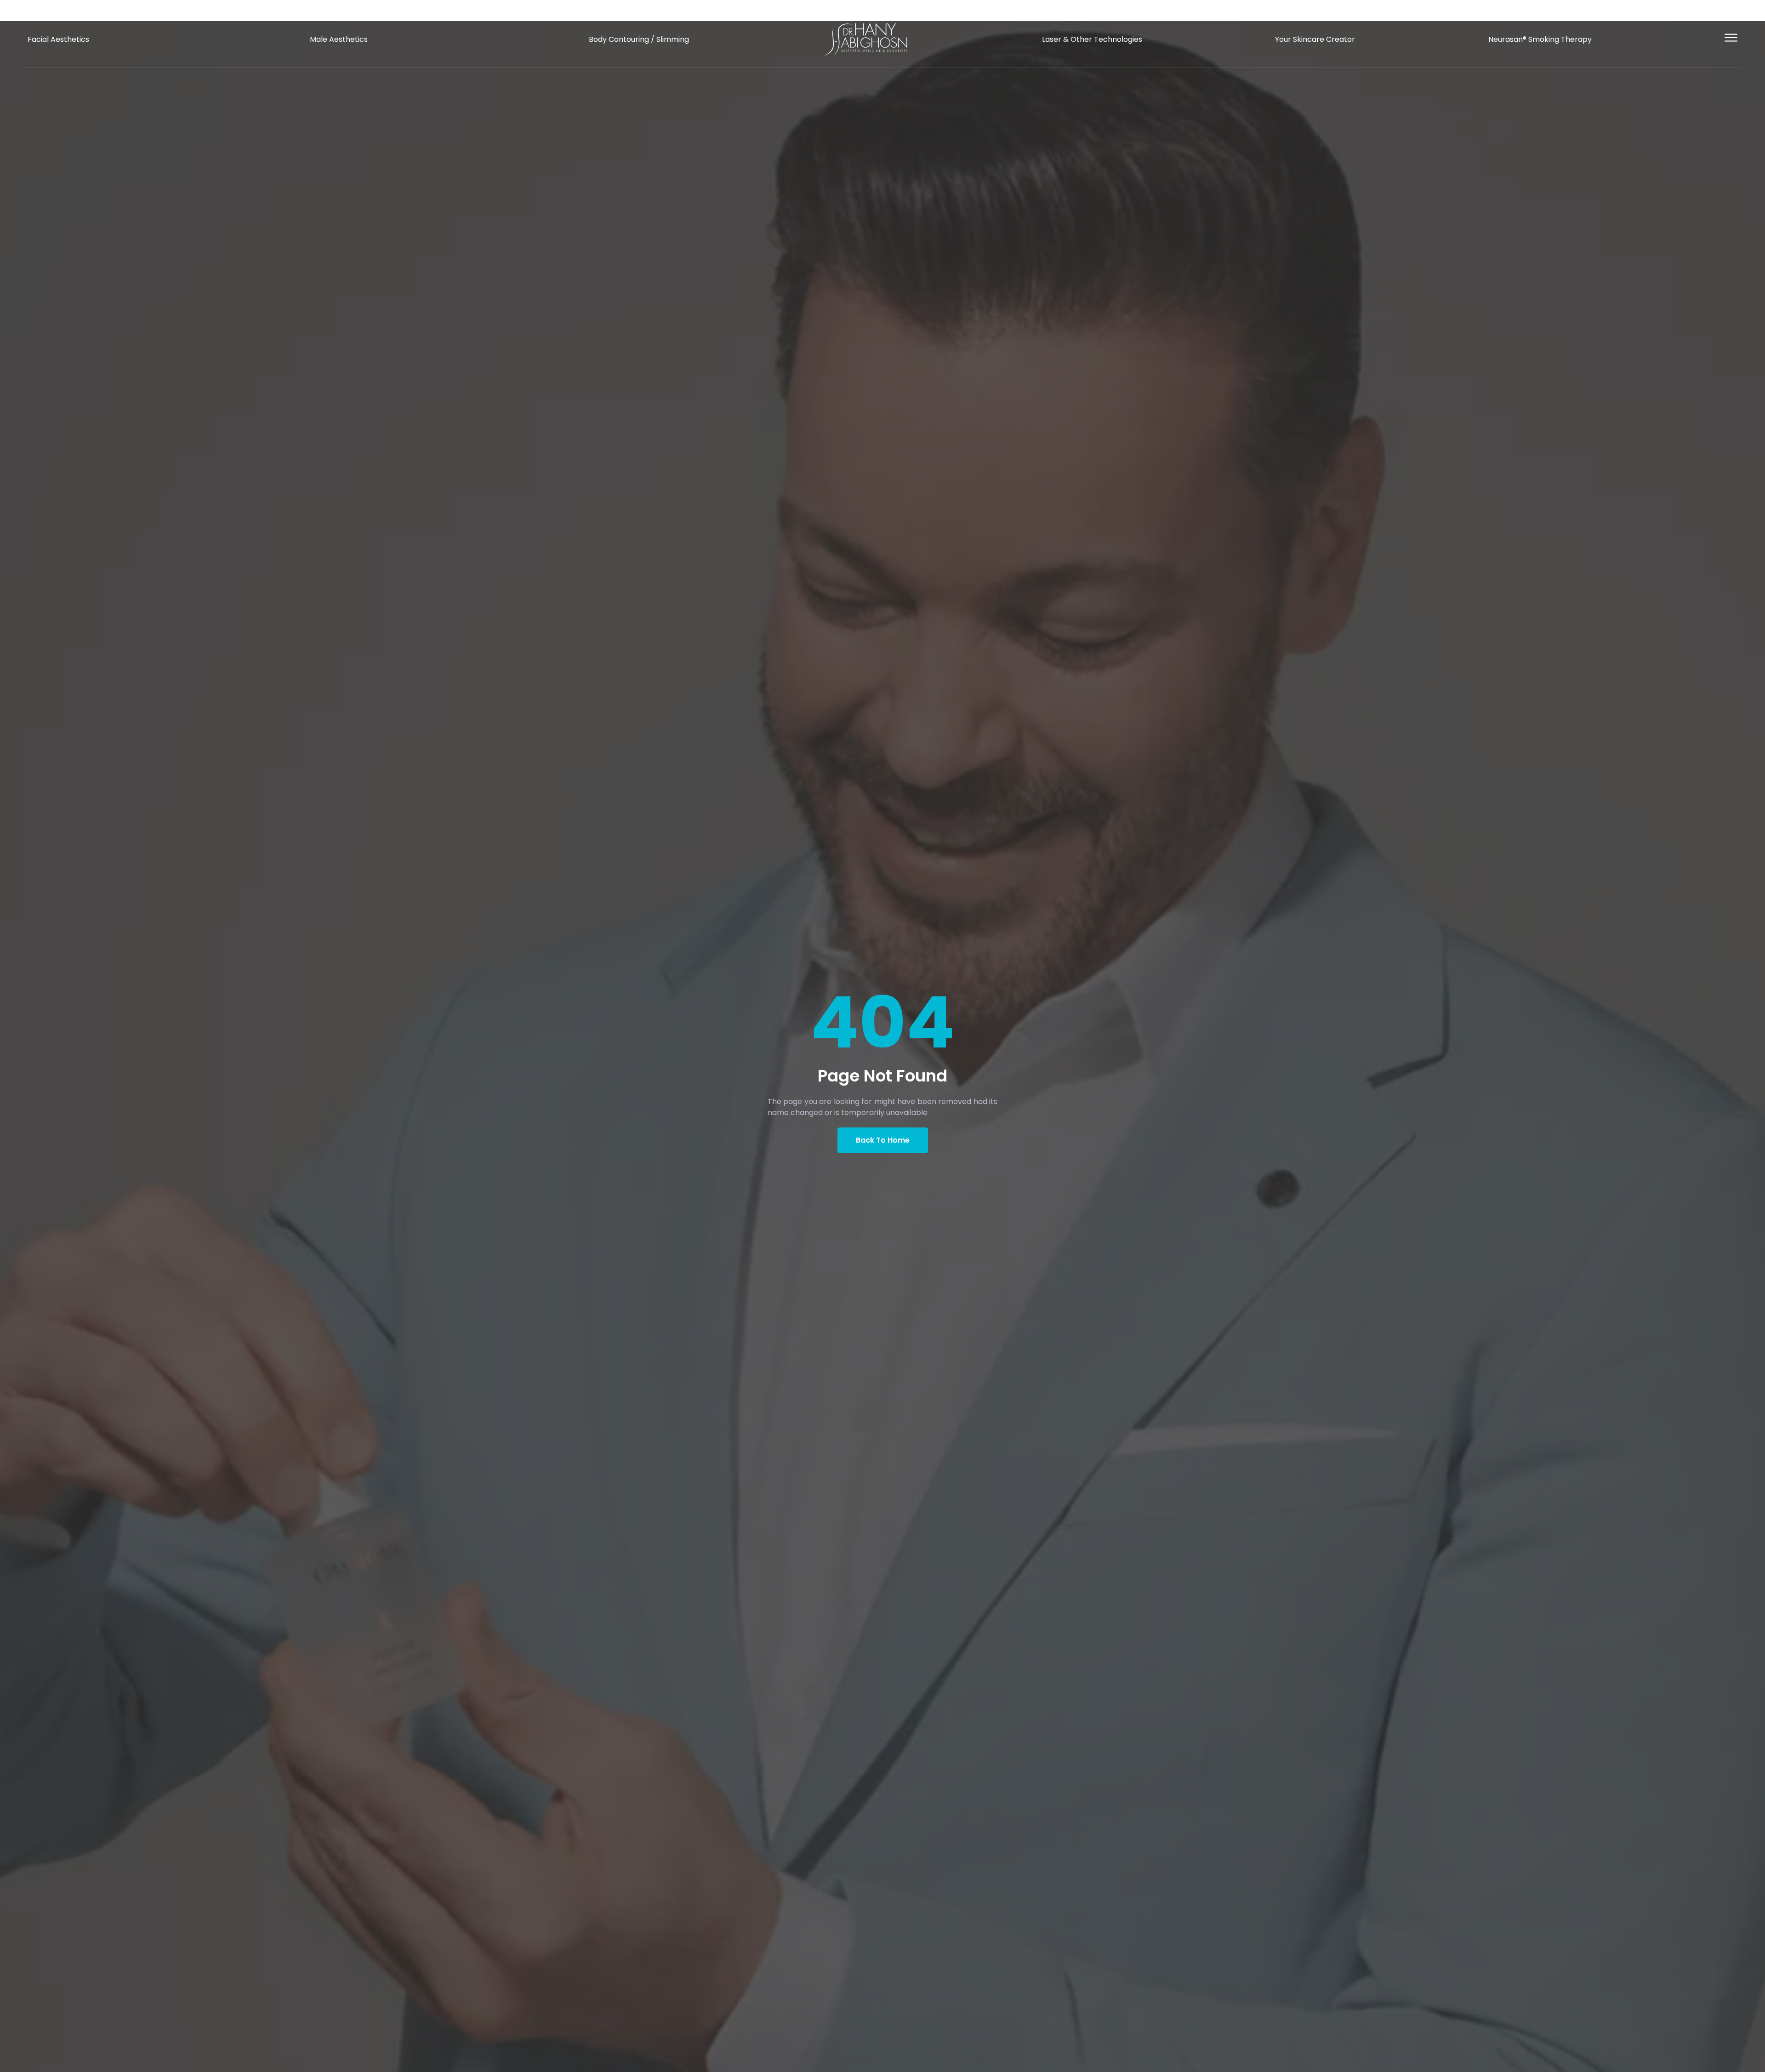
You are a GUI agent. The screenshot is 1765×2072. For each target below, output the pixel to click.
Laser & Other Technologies (1092, 39)
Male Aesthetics (339, 39)
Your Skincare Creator (1315, 39)
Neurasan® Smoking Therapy (1540, 39)
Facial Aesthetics (58, 39)
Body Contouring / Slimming (639, 39)
